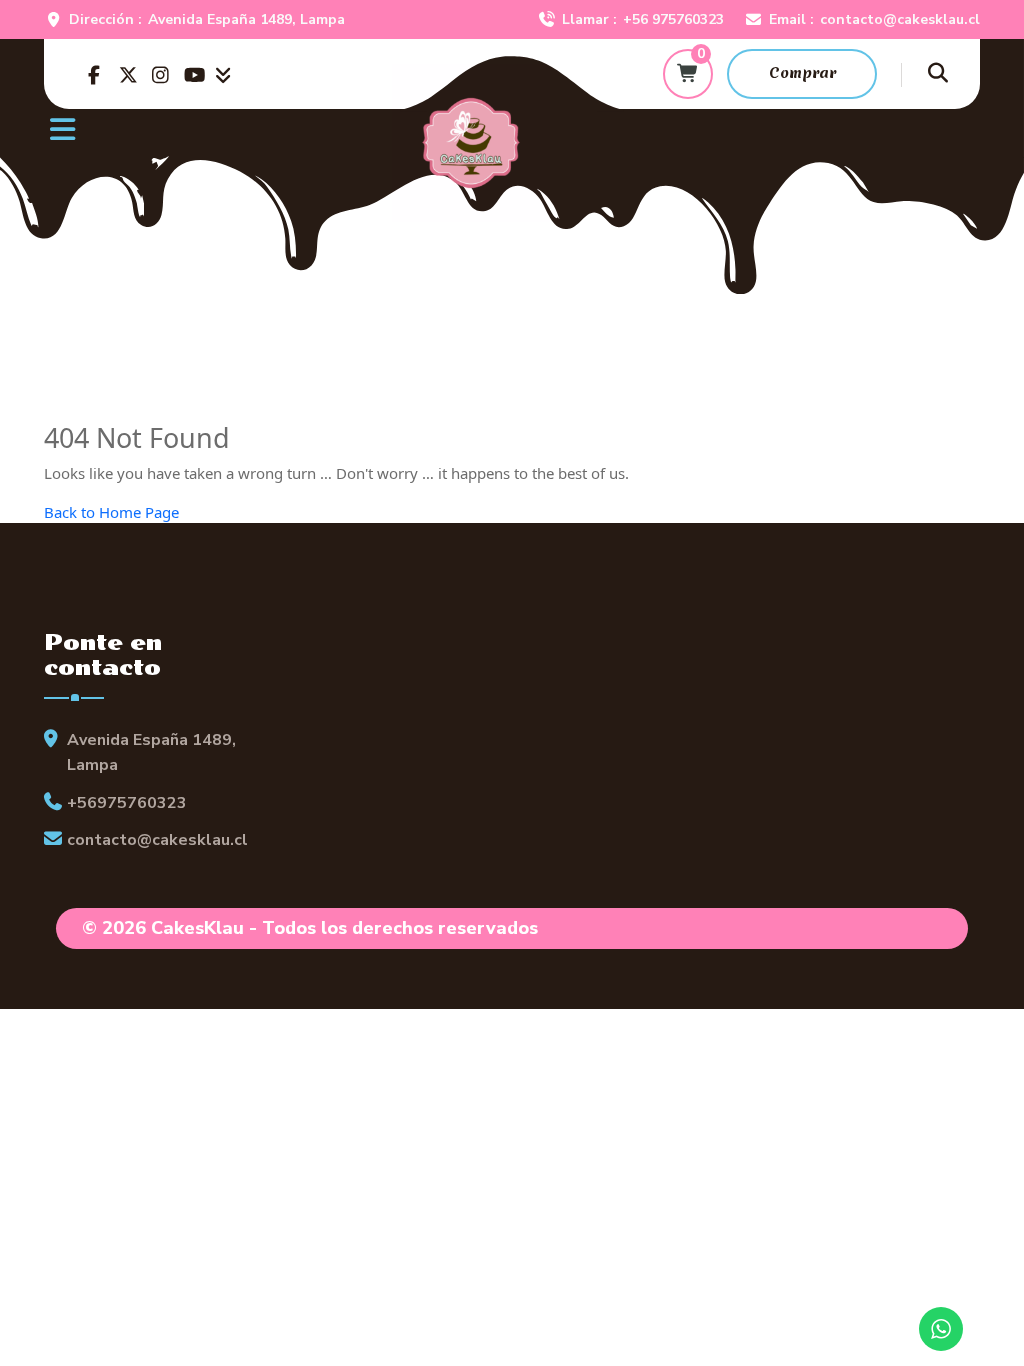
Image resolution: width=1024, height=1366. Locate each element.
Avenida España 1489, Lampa (246, 19)
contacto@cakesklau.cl (900, 19)
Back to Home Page (111, 512)
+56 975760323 (673, 19)
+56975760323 (127, 803)
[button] (232, 124)
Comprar (802, 73)
